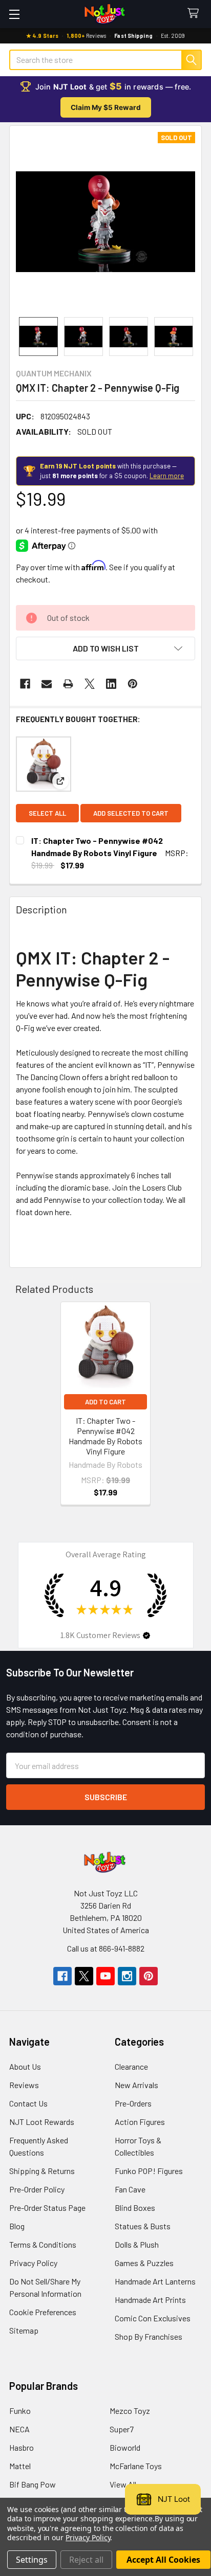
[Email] (47, 684)
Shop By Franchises (149, 2336)
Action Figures (140, 2122)
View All (123, 2484)
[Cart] (195, 14)
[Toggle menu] (14, 14)
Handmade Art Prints (150, 2300)
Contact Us (28, 2103)
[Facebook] (25, 684)
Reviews (24, 2085)
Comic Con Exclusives (153, 2318)
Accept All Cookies (163, 2560)
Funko (20, 2411)
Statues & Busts (143, 2226)
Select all (47, 813)
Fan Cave (130, 2189)
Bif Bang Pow (33, 2484)
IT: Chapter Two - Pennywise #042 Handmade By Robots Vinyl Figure (105, 1436)
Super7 (122, 2429)
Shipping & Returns (42, 2171)
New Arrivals (136, 2085)
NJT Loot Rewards (42, 2122)
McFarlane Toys (136, 2466)
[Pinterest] (133, 684)
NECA (19, 2429)
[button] (105, 648)
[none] (105, 221)
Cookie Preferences (43, 2312)
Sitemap (24, 2330)
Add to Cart (105, 1402)
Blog (17, 2226)
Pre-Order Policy (37, 2189)
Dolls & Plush (137, 2244)
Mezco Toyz (130, 2411)
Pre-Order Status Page (47, 2208)
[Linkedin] (111, 684)
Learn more (167, 476)
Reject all (86, 2560)
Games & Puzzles (144, 2263)
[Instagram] (127, 1976)
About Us (25, 2066)
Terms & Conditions (43, 2244)
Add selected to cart (131, 813)
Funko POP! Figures (149, 2171)
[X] (90, 684)
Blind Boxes (135, 2208)
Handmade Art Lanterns (155, 2281)
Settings (32, 2560)
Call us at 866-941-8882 (106, 1948)
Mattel (20, 2466)
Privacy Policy (33, 2263)
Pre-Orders (133, 2103)
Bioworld (125, 2447)
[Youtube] (105, 1976)
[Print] (68, 684)
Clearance (131, 2066)
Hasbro (22, 2447)
